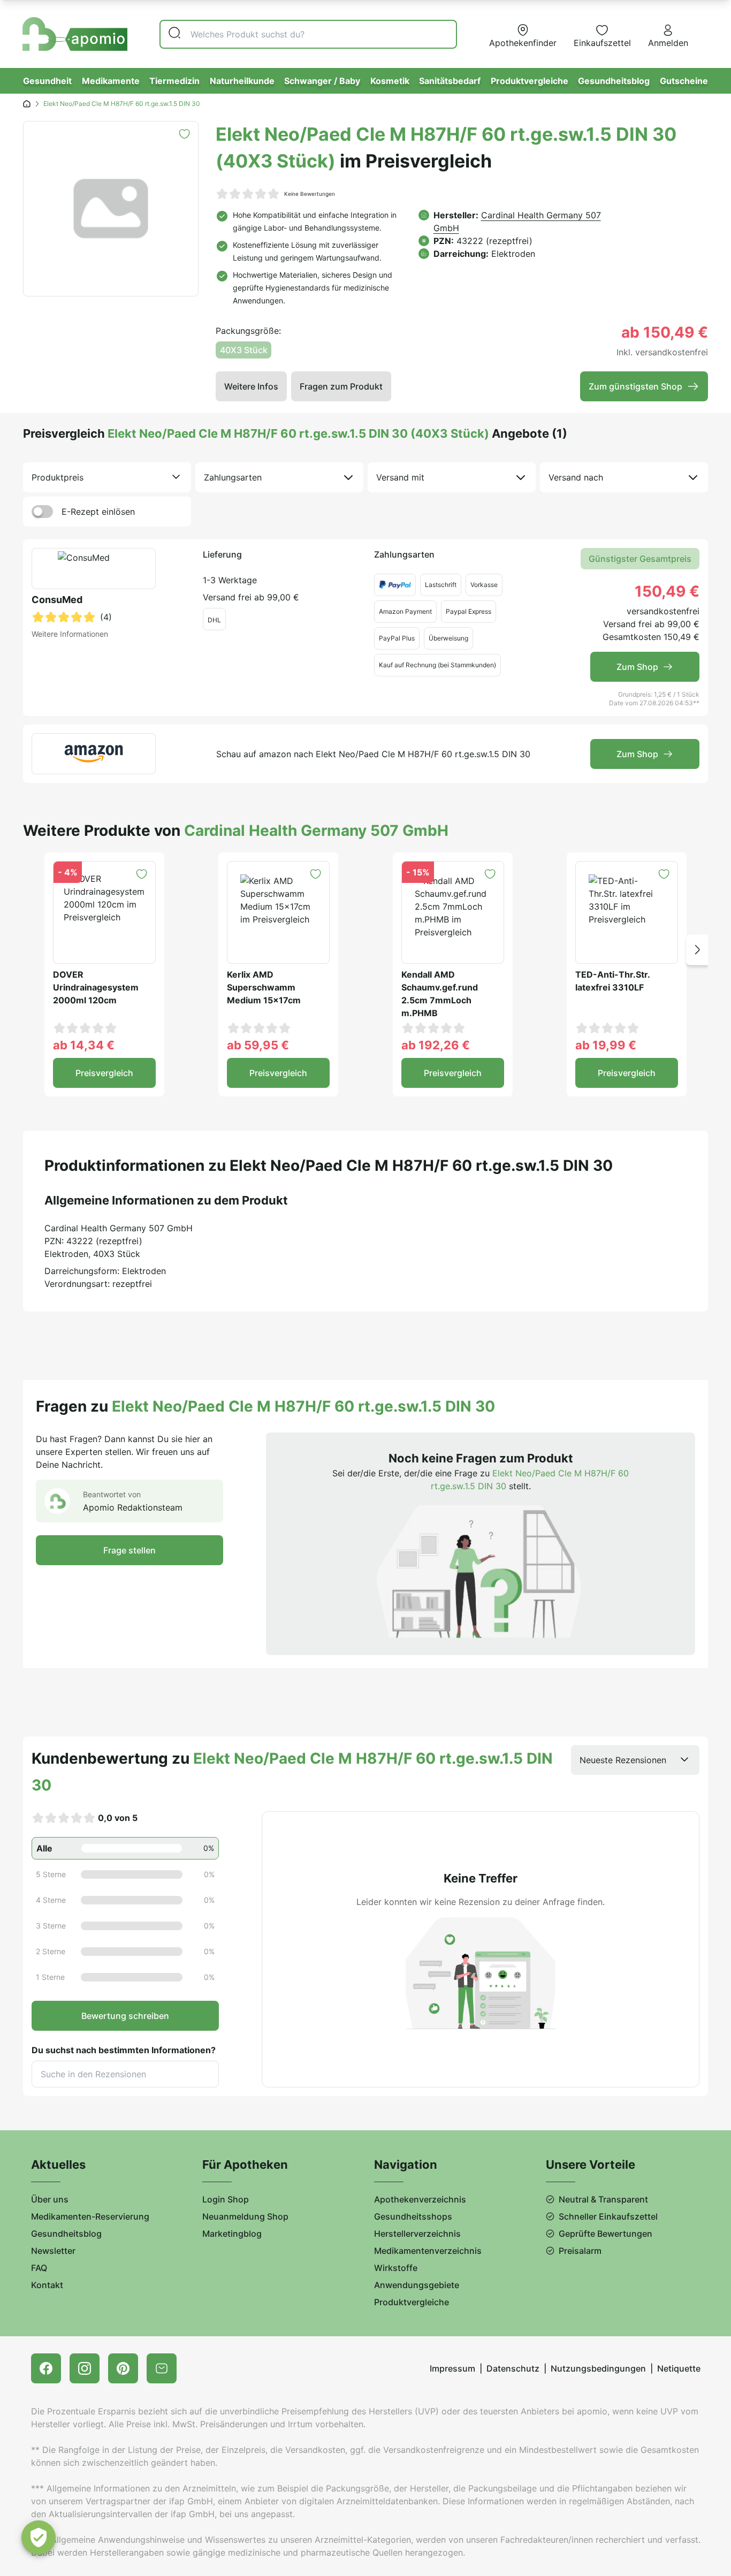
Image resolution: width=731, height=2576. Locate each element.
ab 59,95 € (258, 1045)
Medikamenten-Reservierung (90, 2216)
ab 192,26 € (436, 1045)
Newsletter (53, 2251)
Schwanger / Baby (322, 81)
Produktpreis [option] (58, 477)
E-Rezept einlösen (98, 512)
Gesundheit (47, 81)
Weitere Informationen (70, 634)
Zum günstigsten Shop (635, 386)
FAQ (39, 2268)
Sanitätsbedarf (450, 81)
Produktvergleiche (530, 81)
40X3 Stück (244, 350)
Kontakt (47, 2285)
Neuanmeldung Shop (245, 2216)
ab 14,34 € (84, 1045)
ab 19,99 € (606, 1045)
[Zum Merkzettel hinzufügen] (184, 134)
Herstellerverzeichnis (417, 2234)
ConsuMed (57, 600)
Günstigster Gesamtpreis (640, 559)
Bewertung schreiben (125, 2016)
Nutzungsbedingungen (598, 2368)
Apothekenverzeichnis (420, 2199)
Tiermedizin (174, 81)
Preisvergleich (104, 1073)
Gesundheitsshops (413, 2216)
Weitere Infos (251, 386)
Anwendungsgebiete (417, 2285)
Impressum (452, 2368)
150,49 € (667, 591)
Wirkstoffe (396, 2268)
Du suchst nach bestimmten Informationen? (124, 2050)
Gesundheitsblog (614, 81)
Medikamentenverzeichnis (428, 2251)
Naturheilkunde (242, 81)
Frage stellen (130, 1550)
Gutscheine (684, 81)
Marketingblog (232, 2234)
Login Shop (226, 2199)
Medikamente (111, 81)
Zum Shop (637, 667)
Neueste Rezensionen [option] (623, 1760)
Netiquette (679, 2368)
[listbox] (107, 477)
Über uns (50, 2199)
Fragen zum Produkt (341, 386)
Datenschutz (513, 2368)
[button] (697, 950)
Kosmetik (390, 81)
